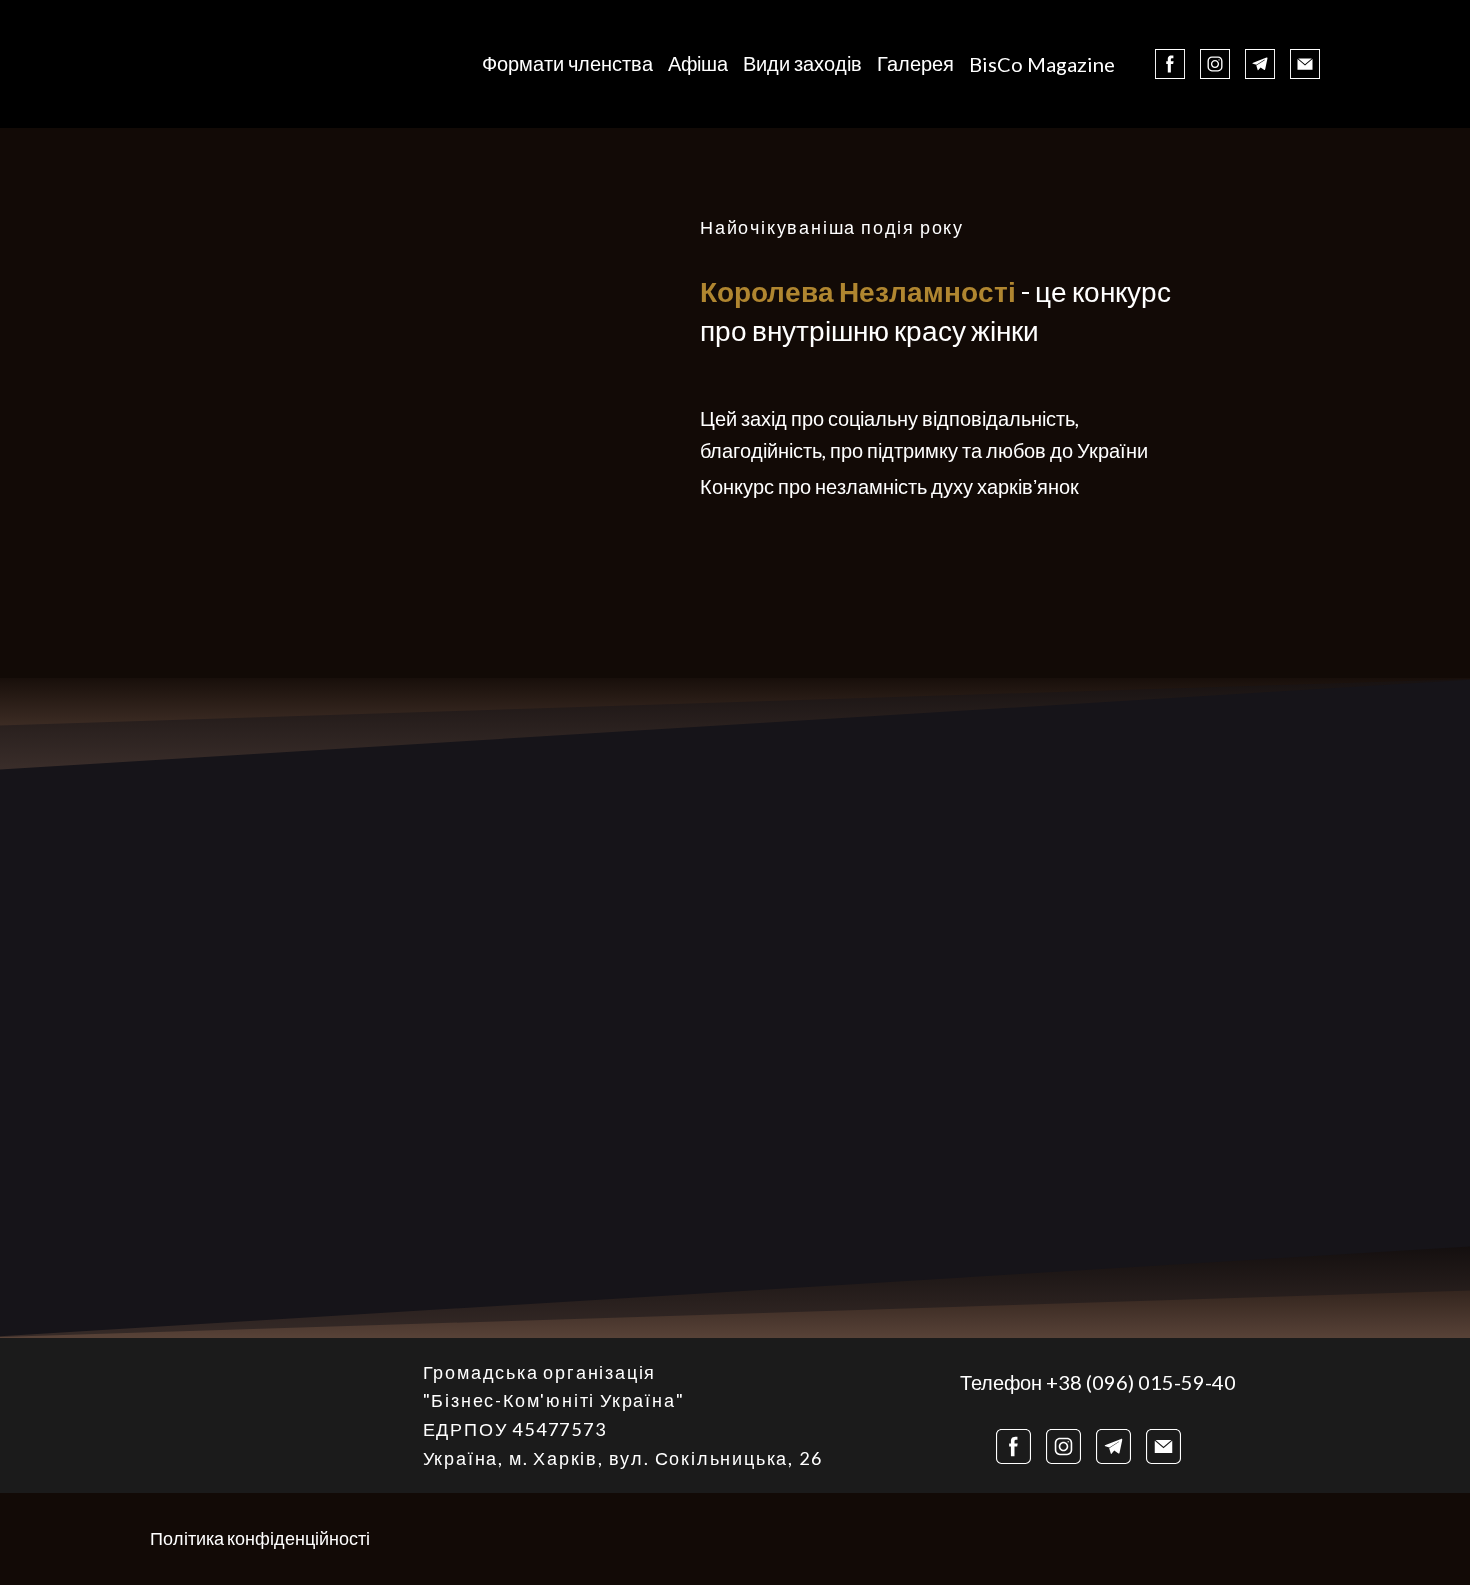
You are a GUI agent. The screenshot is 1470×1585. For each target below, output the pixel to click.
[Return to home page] (209, 64)
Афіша (698, 63)
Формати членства (567, 63)
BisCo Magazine (1042, 64)
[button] (1170, 64)
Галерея (915, 63)
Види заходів (802, 63)
